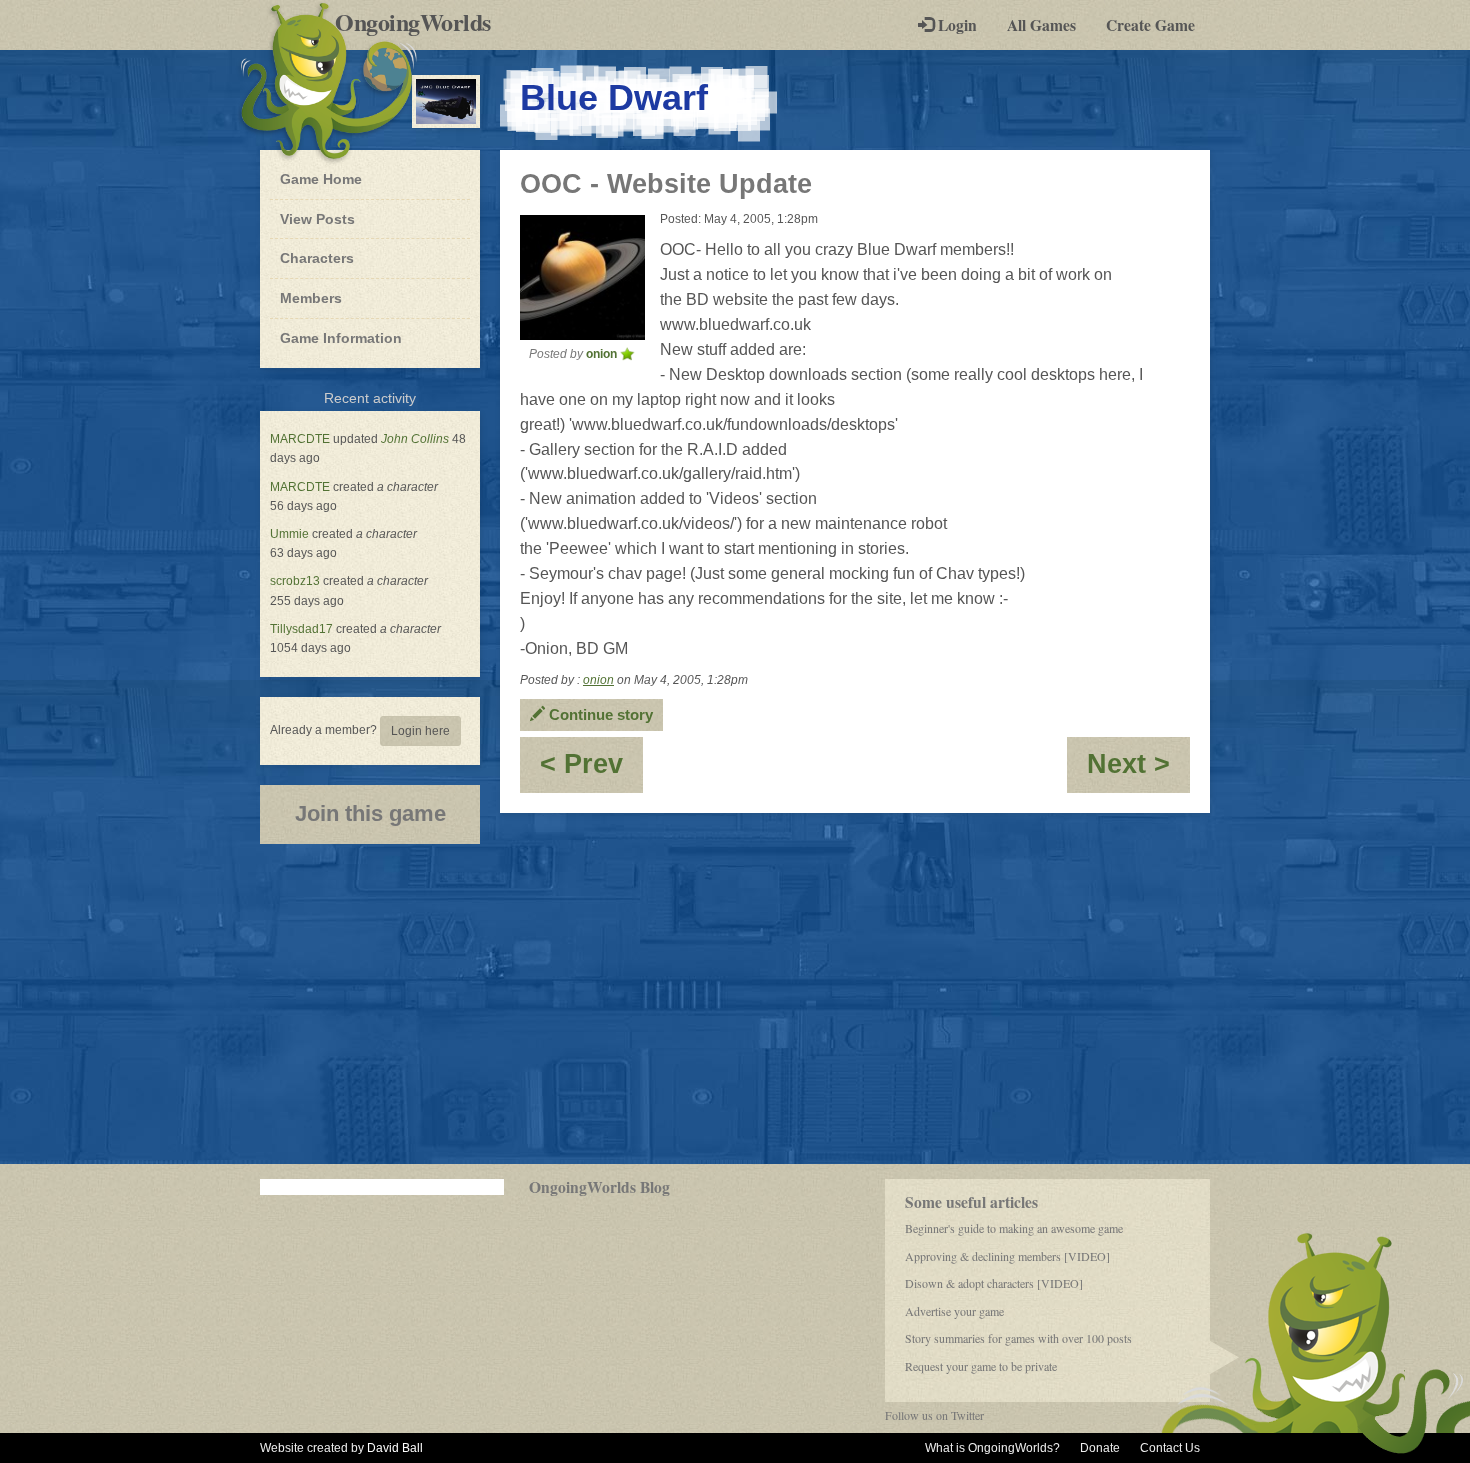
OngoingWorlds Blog (599, 1187)
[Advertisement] (735, 1004)
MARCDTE (300, 439)
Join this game (370, 813)
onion (598, 680)
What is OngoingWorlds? (992, 1448)
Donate (1100, 1448)
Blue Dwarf (614, 97)
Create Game (1150, 25)
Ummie (289, 534)
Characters (316, 257)
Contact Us (1170, 1448)
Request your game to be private (981, 1366)
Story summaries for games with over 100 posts (1018, 1338)
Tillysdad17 (301, 629)
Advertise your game (954, 1311)
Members (311, 298)
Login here (420, 731)
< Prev (591, 770)
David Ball (395, 1448)
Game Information (341, 338)
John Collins (415, 439)
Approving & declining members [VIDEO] (1007, 1256)
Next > (1138, 770)
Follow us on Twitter (934, 1415)
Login (955, 25)
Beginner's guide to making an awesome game (1014, 1228)
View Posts (317, 219)
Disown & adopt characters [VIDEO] (994, 1283)
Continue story (599, 714)
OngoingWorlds (420, 22)
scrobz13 (295, 581)
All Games (1041, 25)
